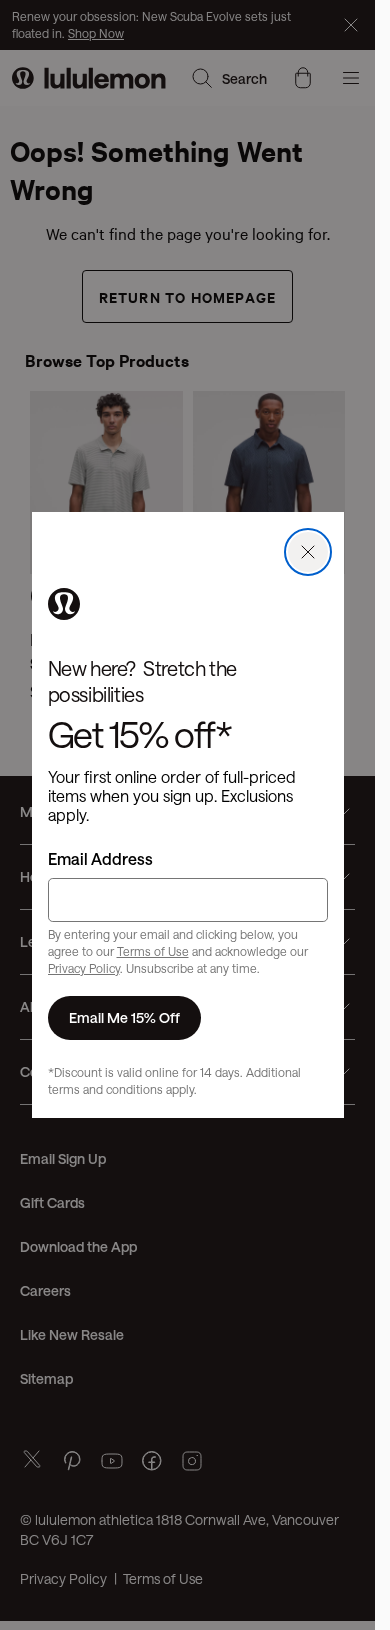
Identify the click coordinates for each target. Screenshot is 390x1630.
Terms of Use (153, 951)
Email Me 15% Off (124, 1017)
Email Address (100, 858)
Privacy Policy (84, 968)
